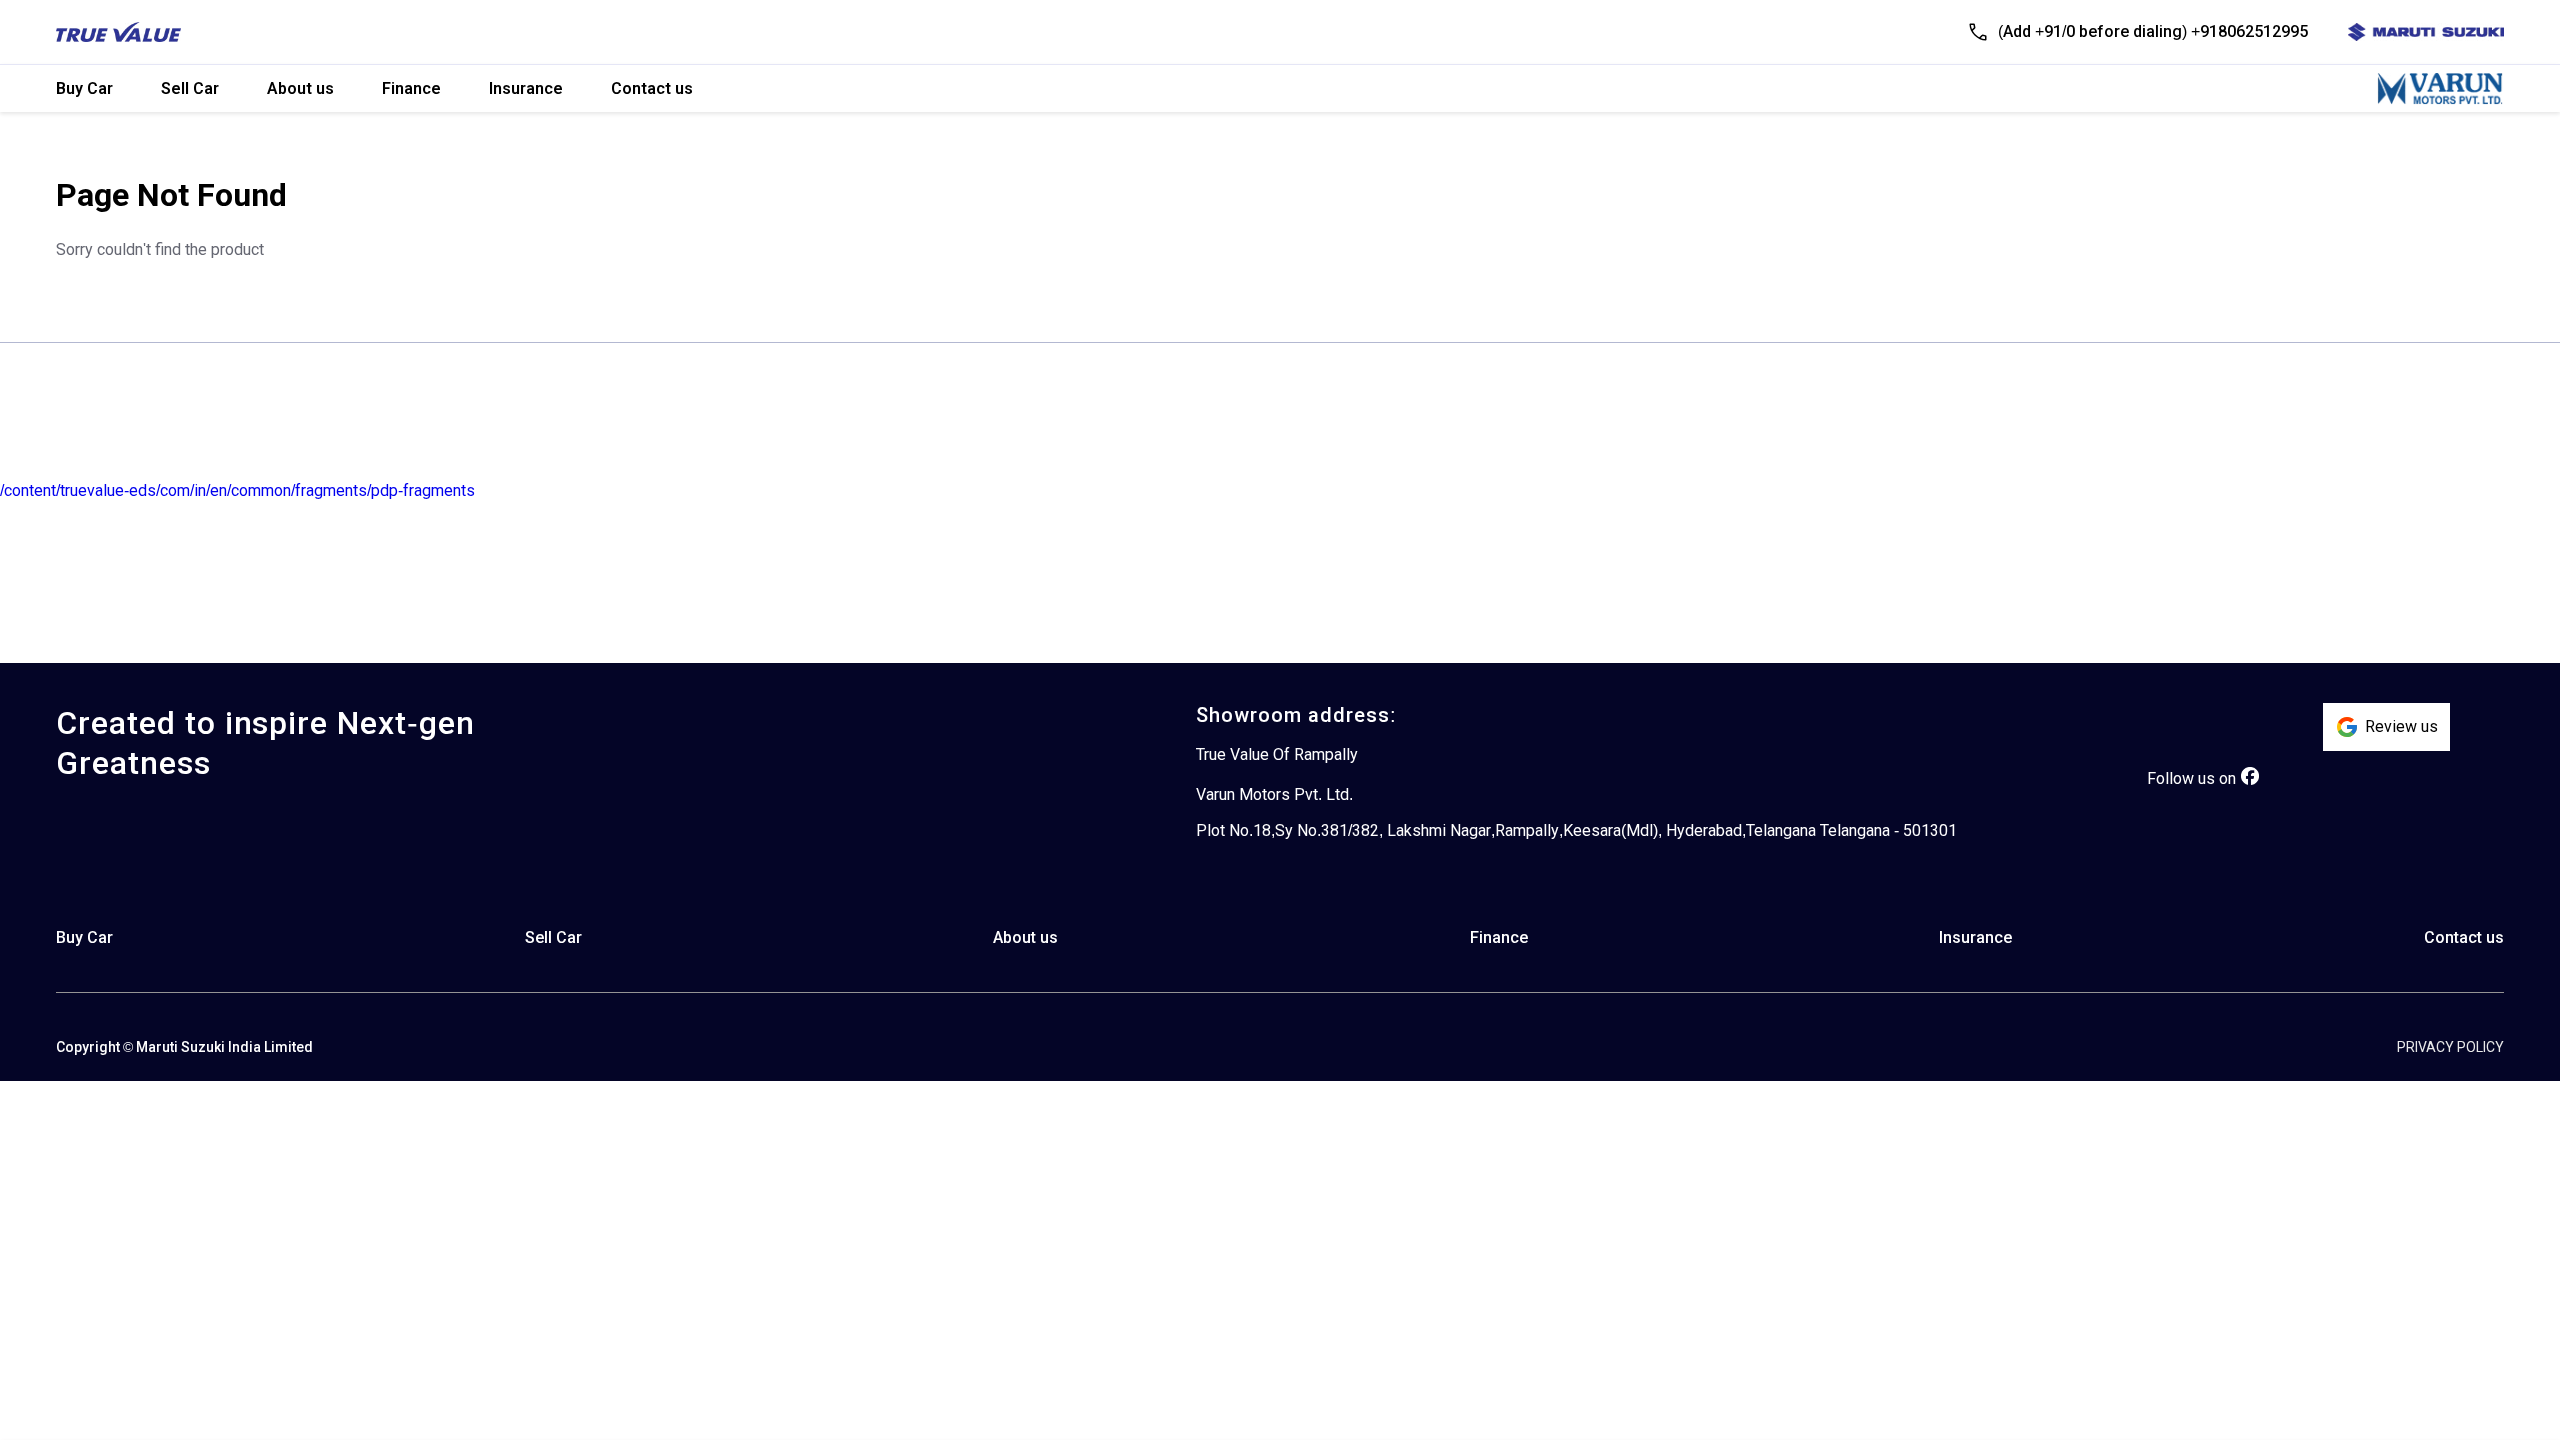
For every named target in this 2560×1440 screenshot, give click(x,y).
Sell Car (190, 88)
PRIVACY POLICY (2450, 1047)
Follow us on (2191, 778)
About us (300, 88)
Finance (411, 88)
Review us (2401, 726)
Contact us (652, 88)
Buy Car (84, 88)
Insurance (526, 88)
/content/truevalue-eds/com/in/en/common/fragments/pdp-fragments (237, 490)
